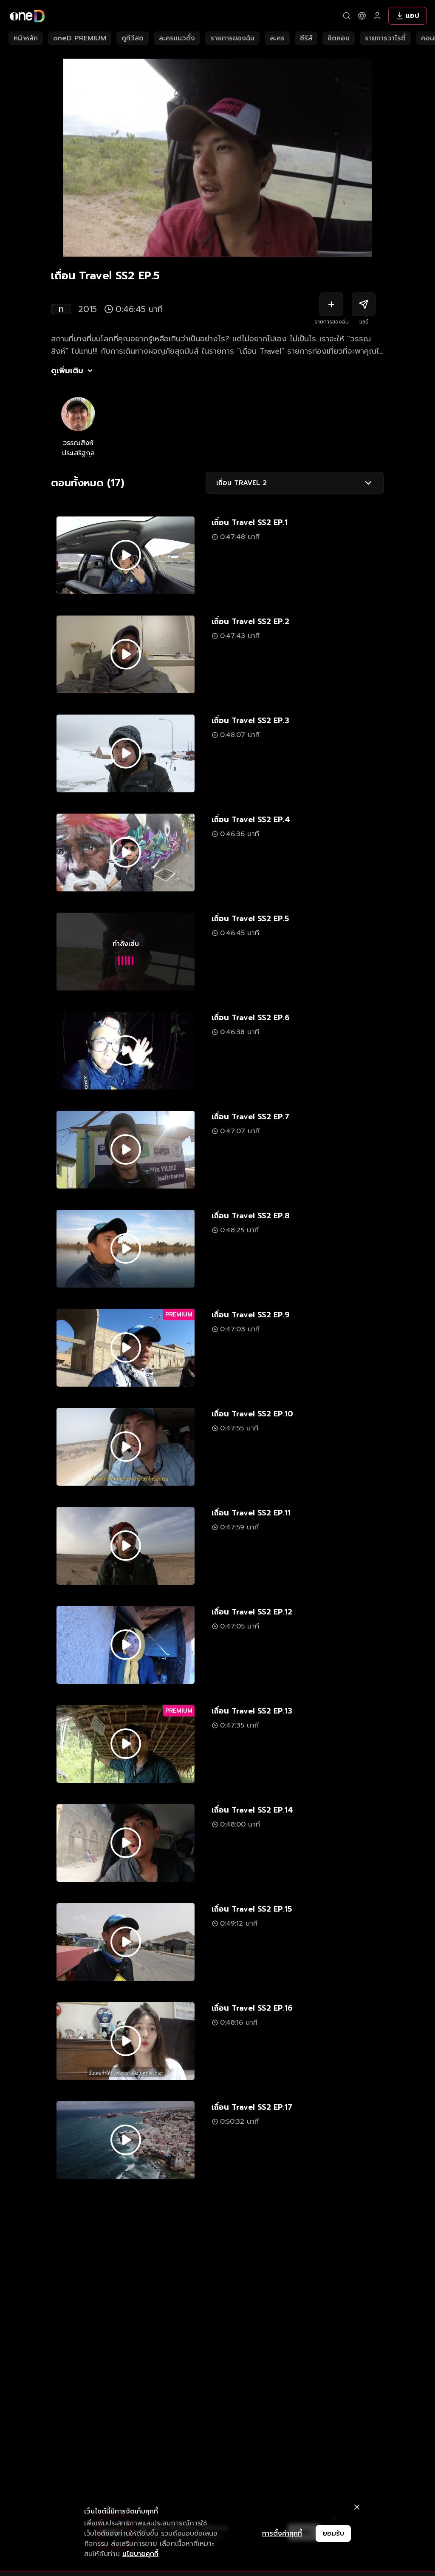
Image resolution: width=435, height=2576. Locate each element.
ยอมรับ (333, 2533)
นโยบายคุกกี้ (140, 2554)
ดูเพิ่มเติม (67, 371)
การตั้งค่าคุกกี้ (282, 2533)
